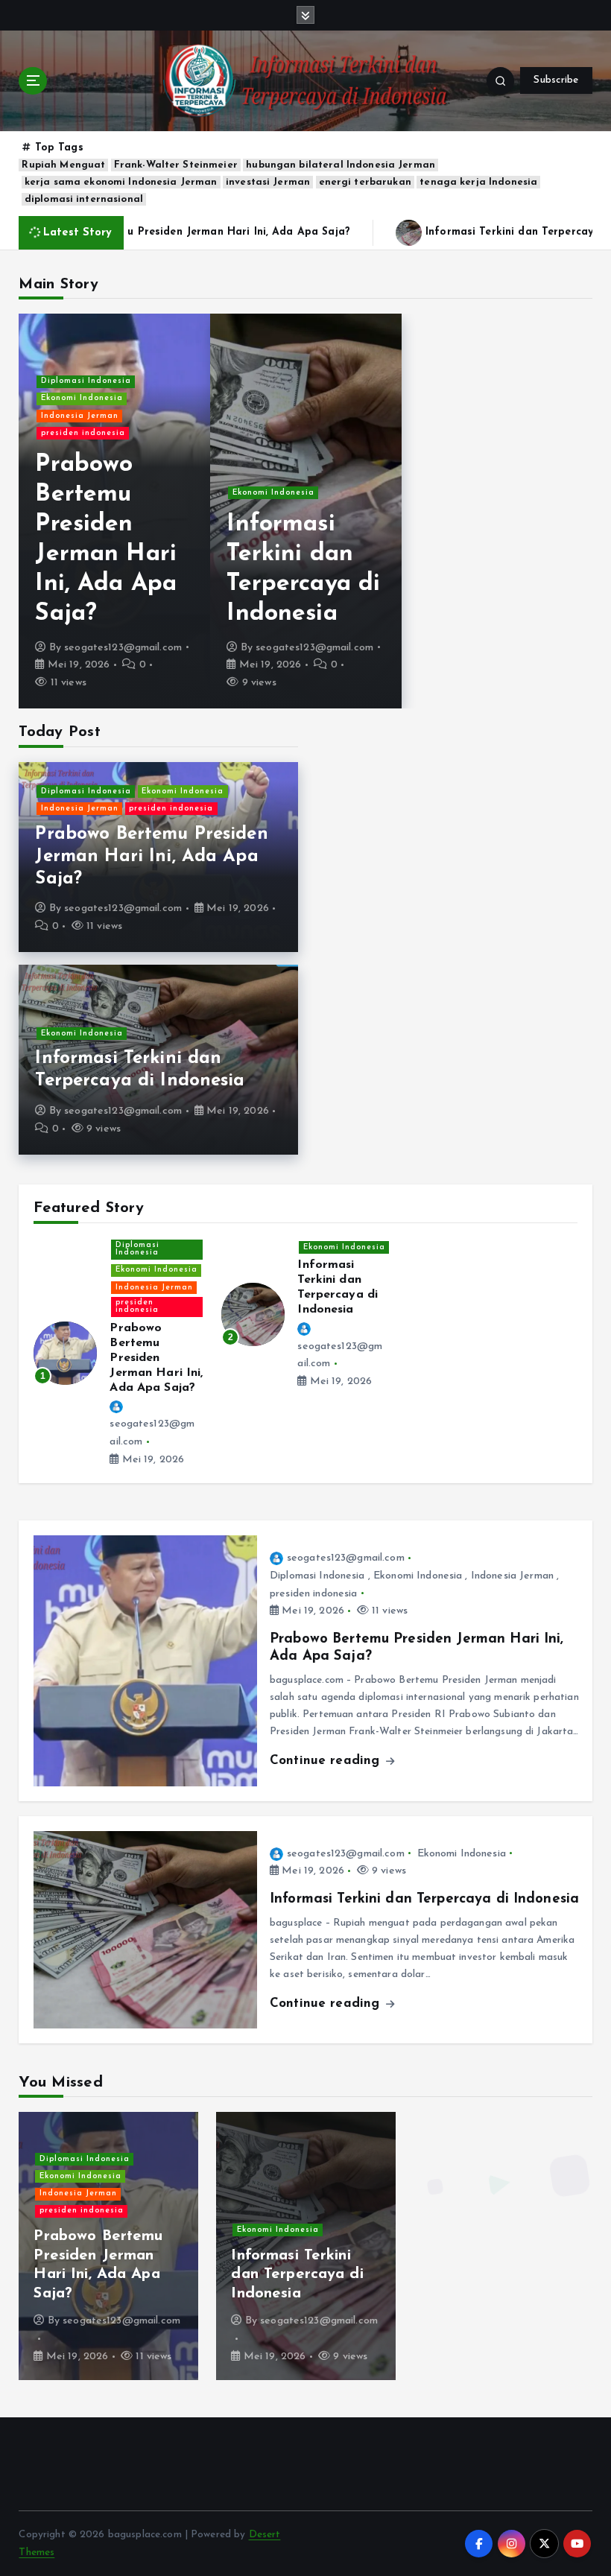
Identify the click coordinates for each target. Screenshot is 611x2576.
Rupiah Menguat (63, 165)
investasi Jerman (268, 182)
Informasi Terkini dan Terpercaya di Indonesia (424, 1899)
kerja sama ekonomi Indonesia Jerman (121, 182)
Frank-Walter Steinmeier (176, 165)
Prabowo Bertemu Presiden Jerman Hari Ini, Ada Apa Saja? (151, 857)
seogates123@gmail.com (123, 648)
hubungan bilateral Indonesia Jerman (341, 165)
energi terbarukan (365, 182)
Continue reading (327, 1761)
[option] (114, 511)
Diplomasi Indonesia (86, 381)
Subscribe (556, 80)
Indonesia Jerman (80, 416)
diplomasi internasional (84, 199)
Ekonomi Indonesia (82, 398)
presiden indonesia (83, 433)
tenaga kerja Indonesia (478, 182)
